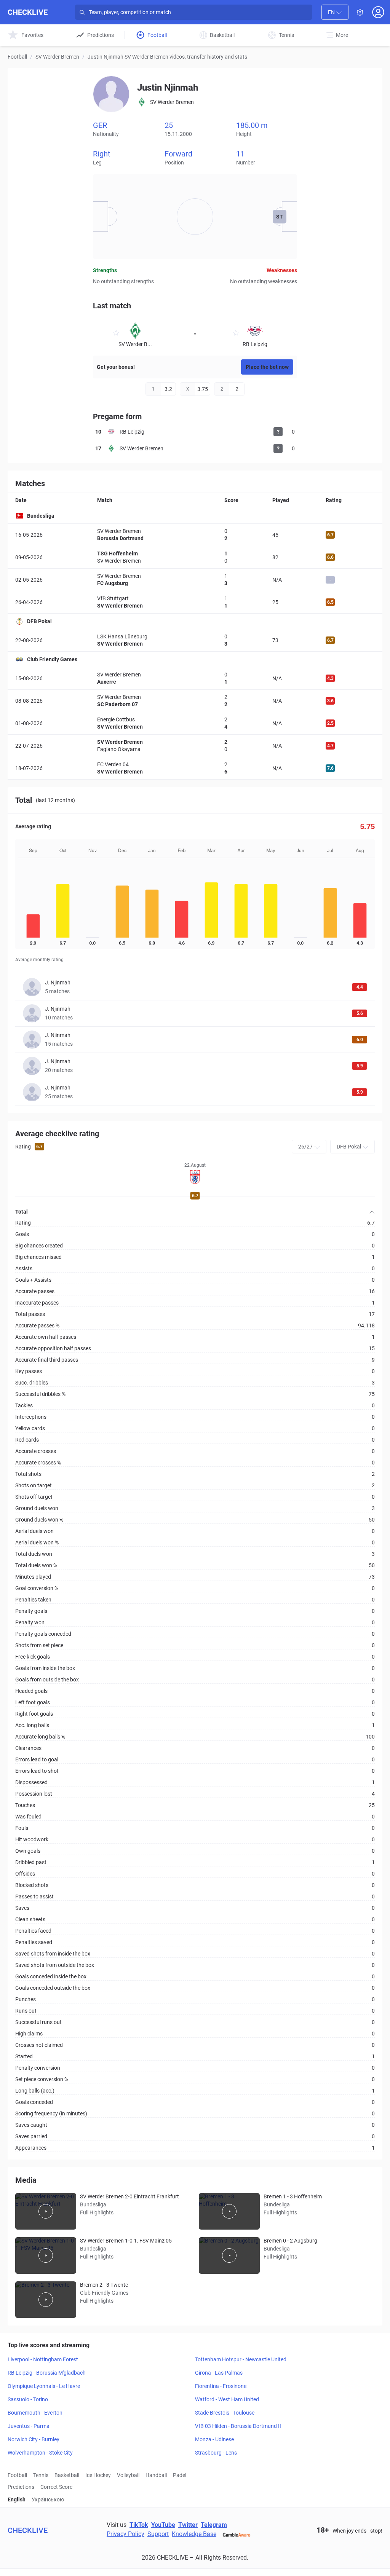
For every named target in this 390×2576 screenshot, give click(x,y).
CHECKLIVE (28, 12)
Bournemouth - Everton (35, 2413)
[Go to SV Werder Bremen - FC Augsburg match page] (195, 580)
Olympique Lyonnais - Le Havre (44, 2386)
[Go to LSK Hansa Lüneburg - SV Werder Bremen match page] (195, 640)
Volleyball (128, 2475)
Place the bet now (267, 367)
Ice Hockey (98, 2475)
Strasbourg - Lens (216, 2453)
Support (158, 2534)
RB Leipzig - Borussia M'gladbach (47, 2373)
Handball (156, 2475)
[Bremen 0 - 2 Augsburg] (229, 2255)
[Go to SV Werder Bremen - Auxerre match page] (195, 678)
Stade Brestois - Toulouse (225, 2413)
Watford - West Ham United (227, 2399)
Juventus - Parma (29, 2426)
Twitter (188, 2525)
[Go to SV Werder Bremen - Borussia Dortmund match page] (195, 535)
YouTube (163, 2525)
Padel (180, 2475)
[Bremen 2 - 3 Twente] (46, 2300)
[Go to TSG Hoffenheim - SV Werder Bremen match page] (195, 557)
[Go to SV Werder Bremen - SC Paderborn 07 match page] (195, 701)
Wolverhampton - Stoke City (40, 2453)
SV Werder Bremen (57, 57)
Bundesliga (41, 516)
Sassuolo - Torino (28, 2399)
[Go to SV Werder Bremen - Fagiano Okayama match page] (195, 746)
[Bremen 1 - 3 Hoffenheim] (229, 2211)
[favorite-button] (116, 334)
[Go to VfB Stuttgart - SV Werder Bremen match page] (195, 602)
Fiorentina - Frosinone (221, 2386)
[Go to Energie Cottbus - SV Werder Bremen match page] (195, 723)
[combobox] (335, 12)
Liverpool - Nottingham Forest (43, 2359)
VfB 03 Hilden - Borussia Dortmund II (238, 2426)
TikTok (139, 2525)
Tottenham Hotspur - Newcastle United (241, 2359)
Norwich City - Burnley (34, 2439)
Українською (48, 2499)
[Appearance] (360, 12)
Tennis (41, 2475)
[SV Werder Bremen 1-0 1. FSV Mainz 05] (46, 2255)
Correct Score (56, 2487)
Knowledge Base (194, 2534)
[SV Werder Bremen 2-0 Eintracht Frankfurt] (46, 2211)
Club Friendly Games (52, 659)
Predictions (21, 2487)
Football (17, 57)
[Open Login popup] (378, 12)
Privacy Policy (125, 2534)
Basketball (67, 2475)
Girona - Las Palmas (219, 2373)
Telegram (214, 2525)
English (17, 2499)
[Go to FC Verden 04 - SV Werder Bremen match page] (195, 768)
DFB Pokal (39, 621)
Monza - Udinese (214, 2439)
